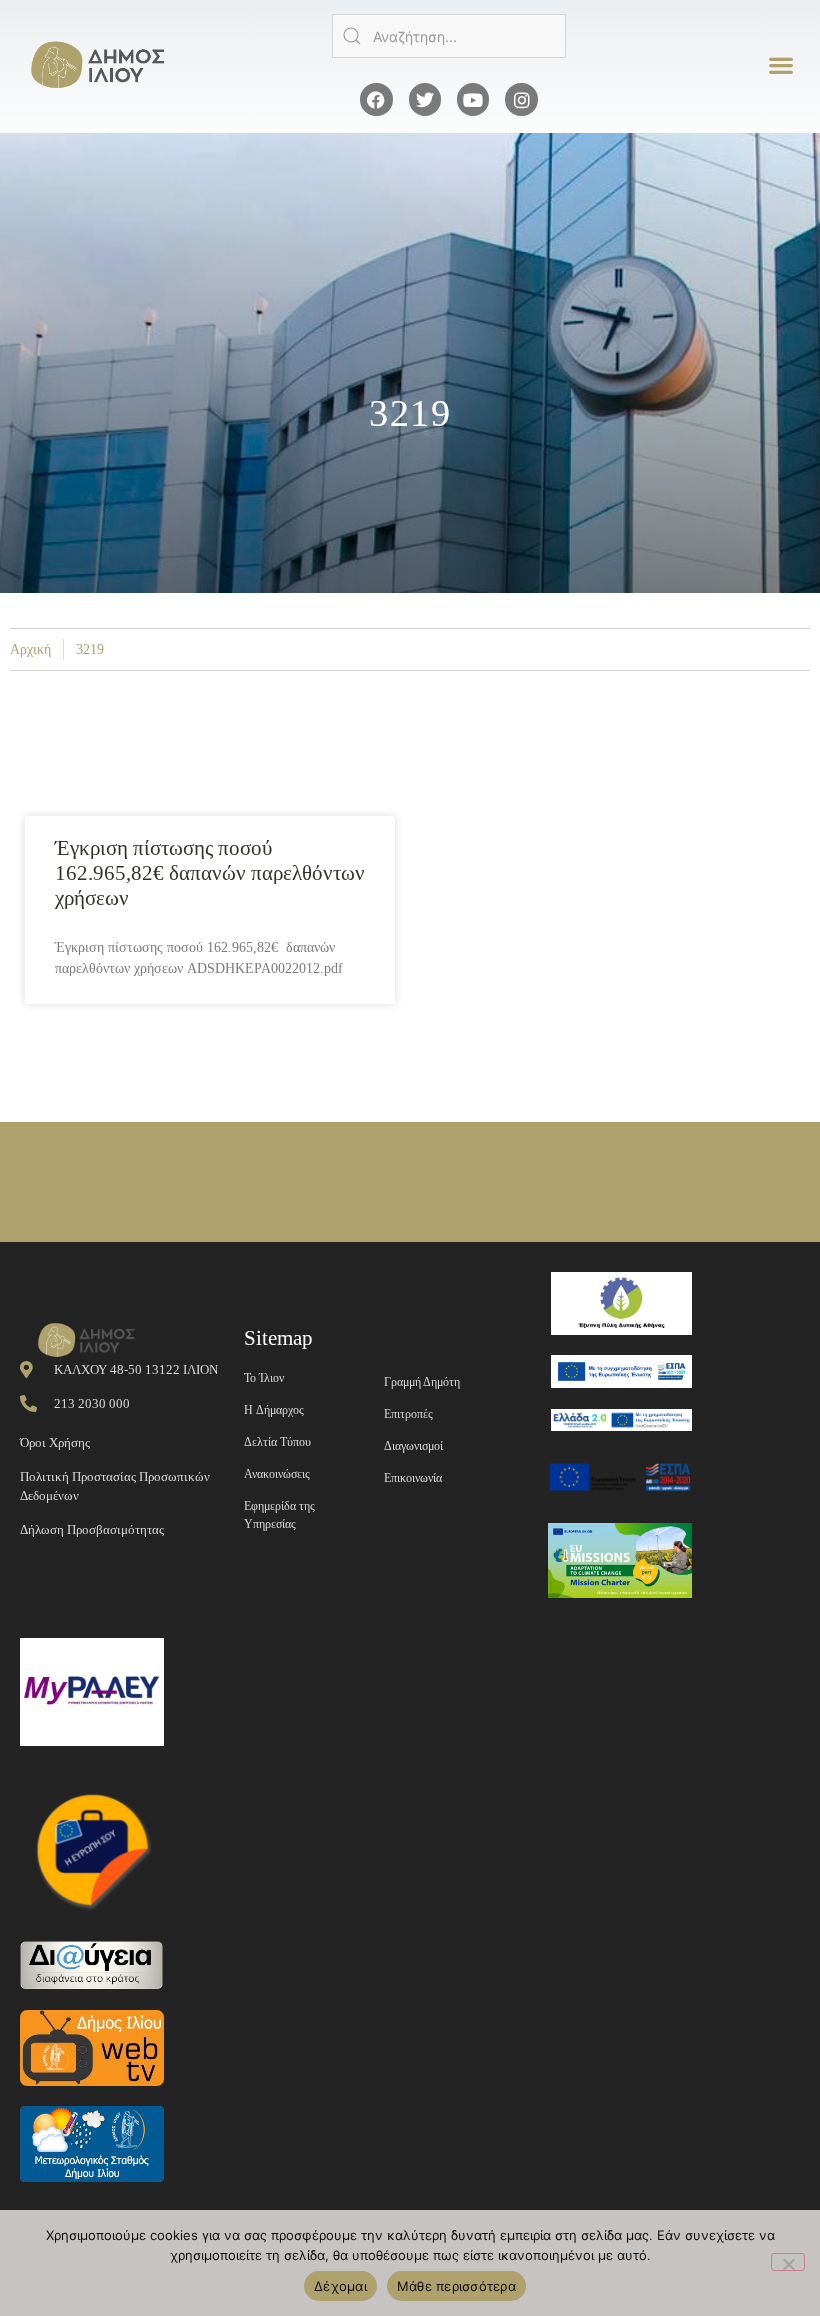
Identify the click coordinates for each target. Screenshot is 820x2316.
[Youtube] (473, 99)
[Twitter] (425, 99)
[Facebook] (376, 99)
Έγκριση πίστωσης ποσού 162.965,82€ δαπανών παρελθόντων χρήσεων (210, 873)
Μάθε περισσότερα (456, 2286)
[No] (788, 2262)
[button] (780, 65)
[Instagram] (521, 99)
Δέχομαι (340, 2286)
